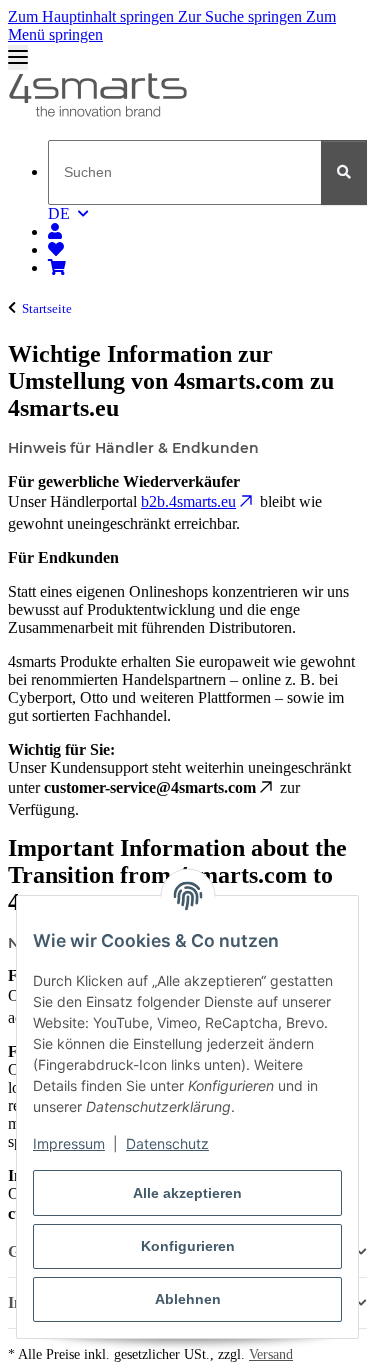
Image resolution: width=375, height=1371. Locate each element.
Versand (271, 1354)
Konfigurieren (188, 1246)
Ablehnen (188, 1299)
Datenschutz (167, 1143)
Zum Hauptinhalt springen (93, 16)
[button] (55, 231)
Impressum (69, 1143)
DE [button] (59, 213)
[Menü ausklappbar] (18, 57)
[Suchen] (344, 172)
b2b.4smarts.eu (188, 501)
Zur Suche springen (242, 16)
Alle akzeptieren (187, 1193)
